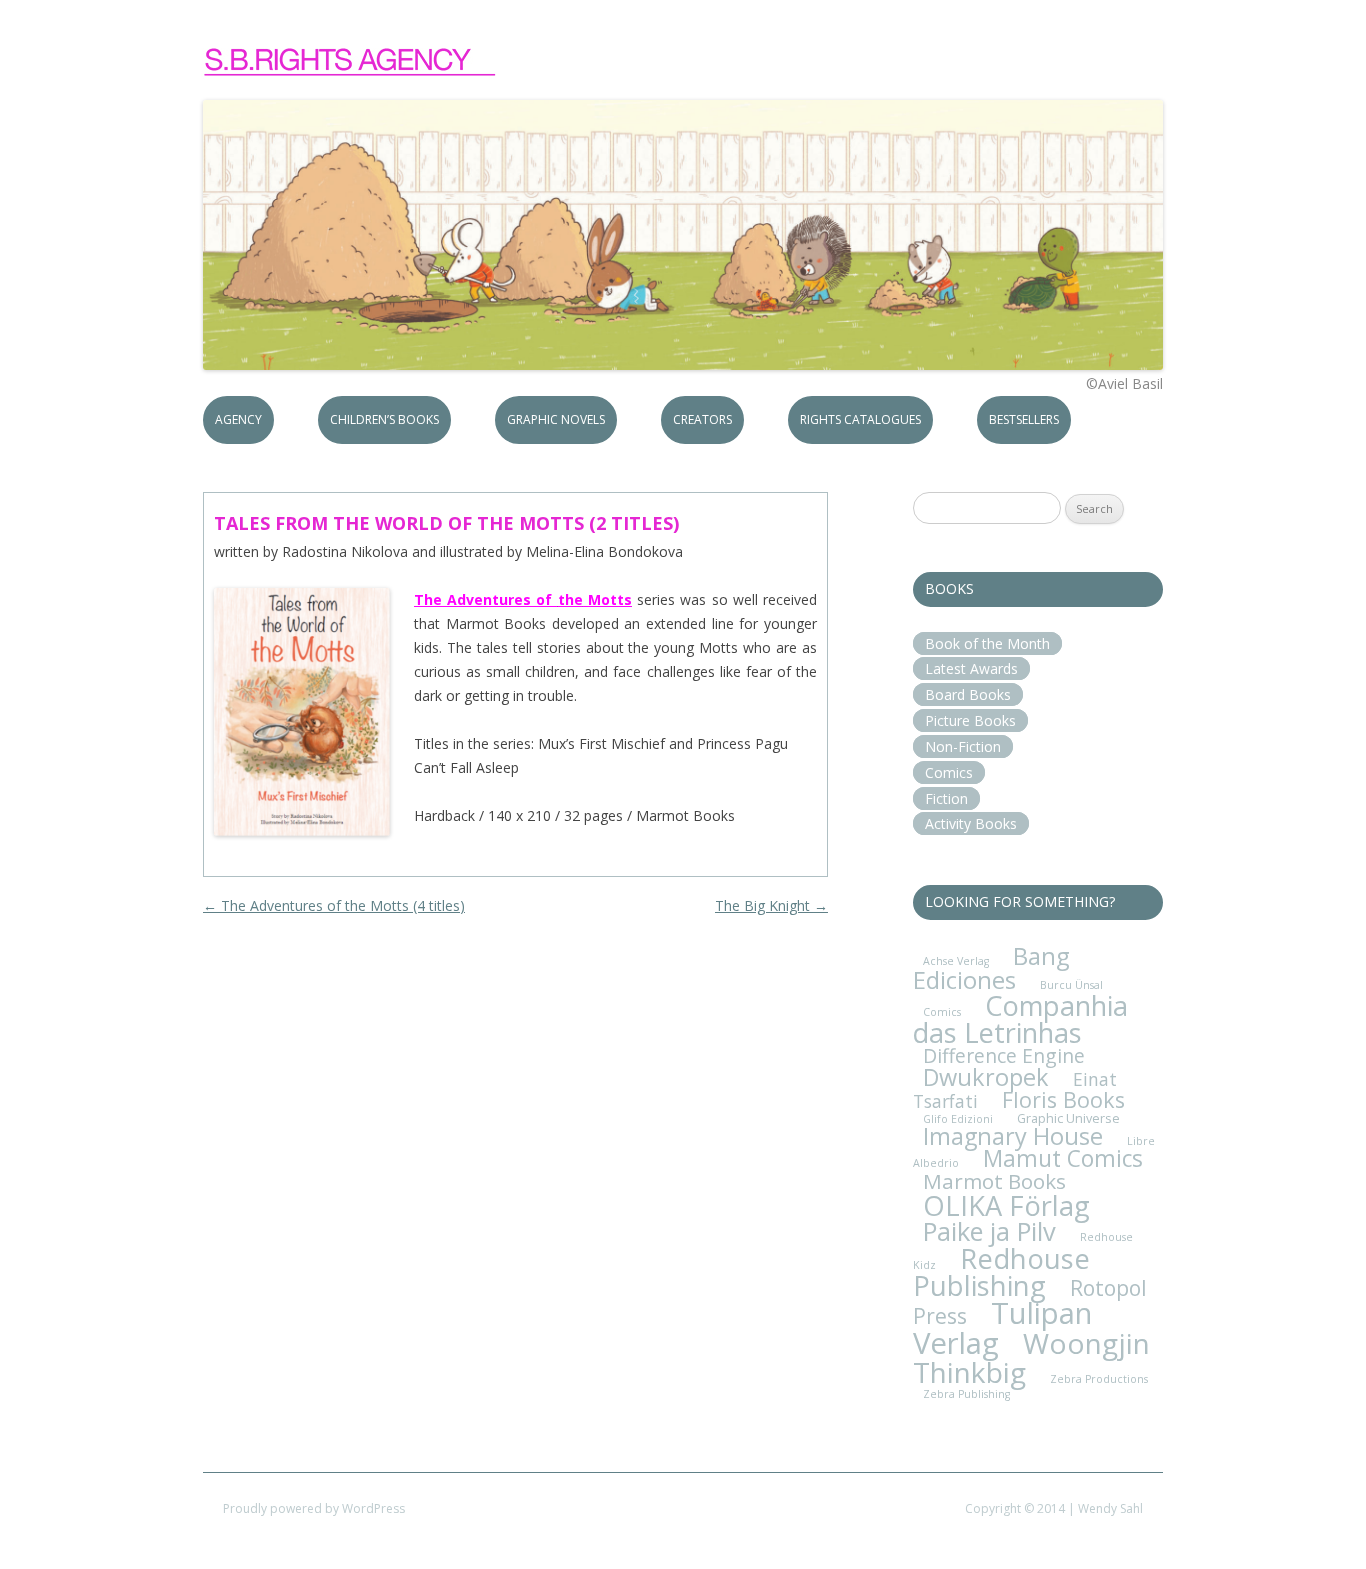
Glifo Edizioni (958, 1119)
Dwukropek (986, 1077)
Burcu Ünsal (1071, 985)
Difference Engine (1004, 1055)
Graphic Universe (1068, 1118)
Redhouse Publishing (1001, 1272)
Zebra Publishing (966, 1394)
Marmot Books (994, 1181)
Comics (949, 772)
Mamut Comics (1063, 1158)
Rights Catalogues (860, 419)
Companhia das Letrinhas (1020, 1019)
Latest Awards (971, 668)
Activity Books (971, 823)
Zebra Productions (1099, 1379)
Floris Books (1063, 1099)
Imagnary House (1013, 1136)
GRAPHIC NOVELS (556, 419)
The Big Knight (771, 905)
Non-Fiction (963, 746)
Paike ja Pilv (989, 1231)
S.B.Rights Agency (351, 62)
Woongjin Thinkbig (1031, 1357)
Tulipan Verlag (1002, 1327)
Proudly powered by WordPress (314, 1508)
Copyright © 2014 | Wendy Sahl (1054, 1508)
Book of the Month (987, 643)
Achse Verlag (956, 961)
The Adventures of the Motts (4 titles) (334, 905)
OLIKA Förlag (1006, 1205)
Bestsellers (1024, 419)
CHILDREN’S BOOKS (384, 419)
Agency (238, 419)
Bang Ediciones (991, 967)
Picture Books (970, 720)
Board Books (968, 694)
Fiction (946, 798)
